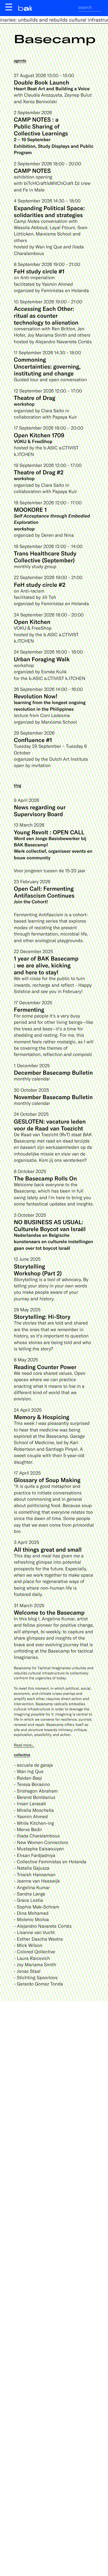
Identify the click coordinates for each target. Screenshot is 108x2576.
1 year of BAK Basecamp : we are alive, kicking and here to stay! (46, 965)
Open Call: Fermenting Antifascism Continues (44, 892)
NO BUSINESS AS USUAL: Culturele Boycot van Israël (50, 1225)
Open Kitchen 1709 (39, 435)
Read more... (24, 1745)
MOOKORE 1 (30, 509)
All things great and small (48, 1549)
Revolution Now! (36, 696)
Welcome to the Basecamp (49, 1612)
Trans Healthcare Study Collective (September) (45, 557)
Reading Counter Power (45, 1367)
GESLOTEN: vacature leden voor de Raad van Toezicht (50, 1125)
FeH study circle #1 (39, 271)
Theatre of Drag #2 (39, 472)
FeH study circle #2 (40, 584)
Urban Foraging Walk (42, 659)
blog (18, 785)
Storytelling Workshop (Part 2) (38, 1270)
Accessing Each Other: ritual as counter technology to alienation (46, 315)
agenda (20, 60)
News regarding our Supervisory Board (40, 810)
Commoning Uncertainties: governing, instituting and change (47, 366)
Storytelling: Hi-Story (42, 1316)
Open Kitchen (32, 622)
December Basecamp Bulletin (53, 1072)
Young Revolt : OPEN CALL (49, 832)
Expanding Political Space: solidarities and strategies (49, 211)
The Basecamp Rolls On (45, 1178)
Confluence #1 (33, 740)
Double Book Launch (41, 82)
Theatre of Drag (35, 398)
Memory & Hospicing (41, 1417)
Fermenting (29, 1009)
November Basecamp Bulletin (53, 1097)
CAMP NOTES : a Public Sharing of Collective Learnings (41, 126)
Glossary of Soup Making (47, 1480)
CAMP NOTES (32, 170)
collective (22, 1755)
